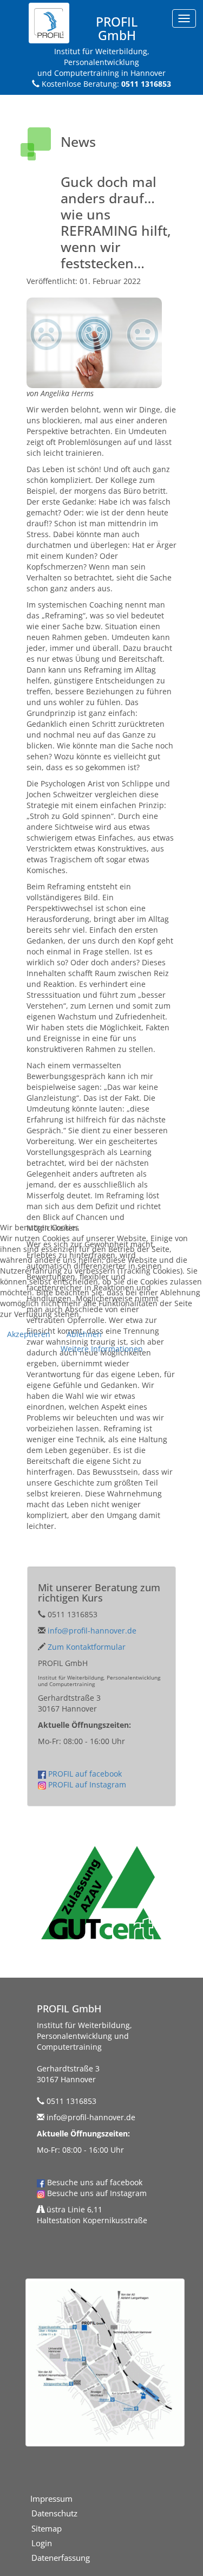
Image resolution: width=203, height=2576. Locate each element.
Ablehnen (84, 1334)
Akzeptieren (29, 1334)
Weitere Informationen (102, 1349)
